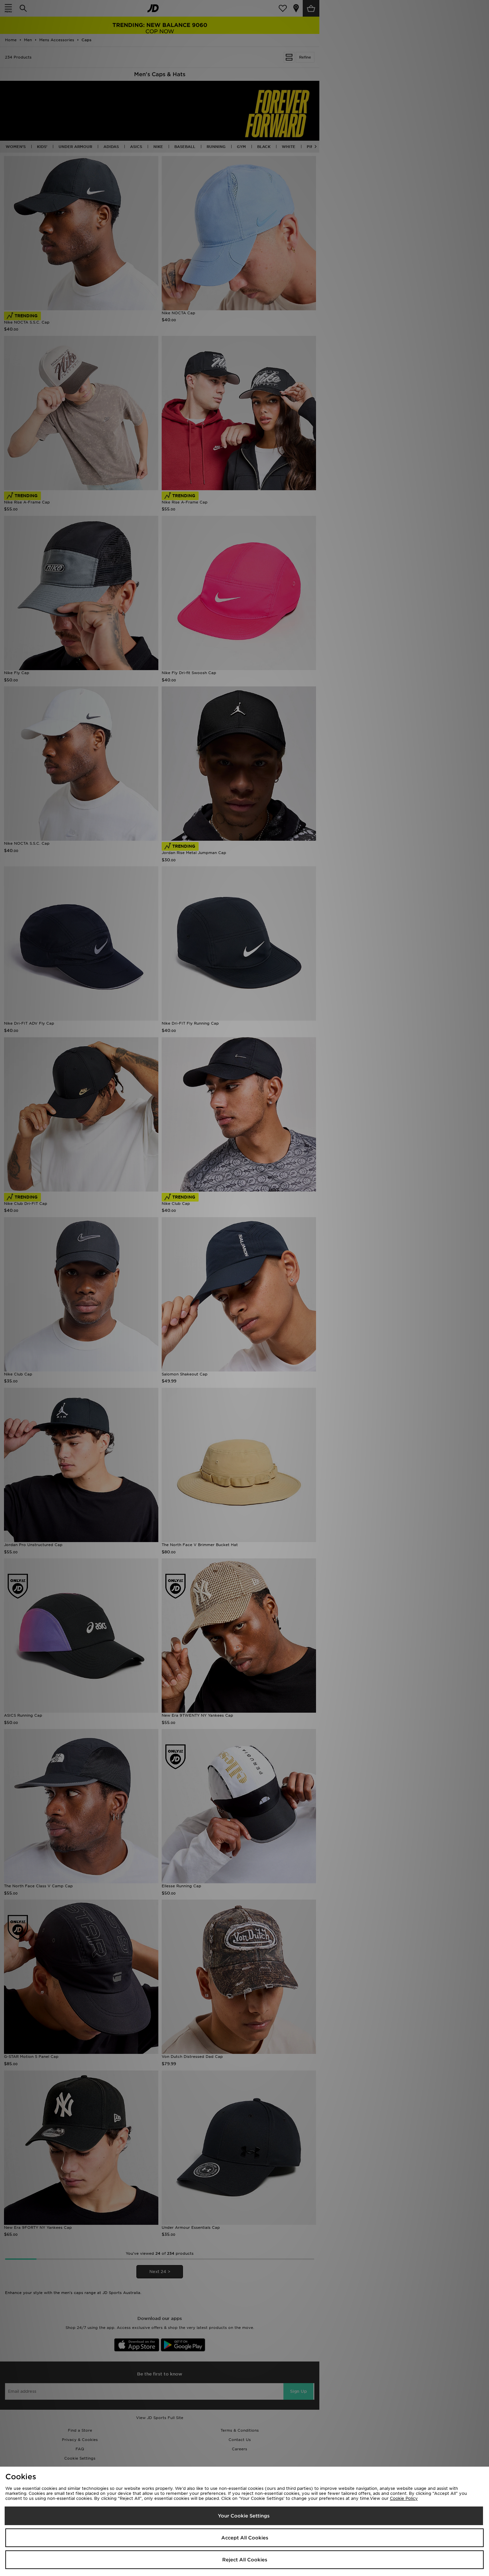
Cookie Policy (404, 2498)
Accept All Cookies (245, 2538)
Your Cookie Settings (244, 2516)
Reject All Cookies (245, 2560)
